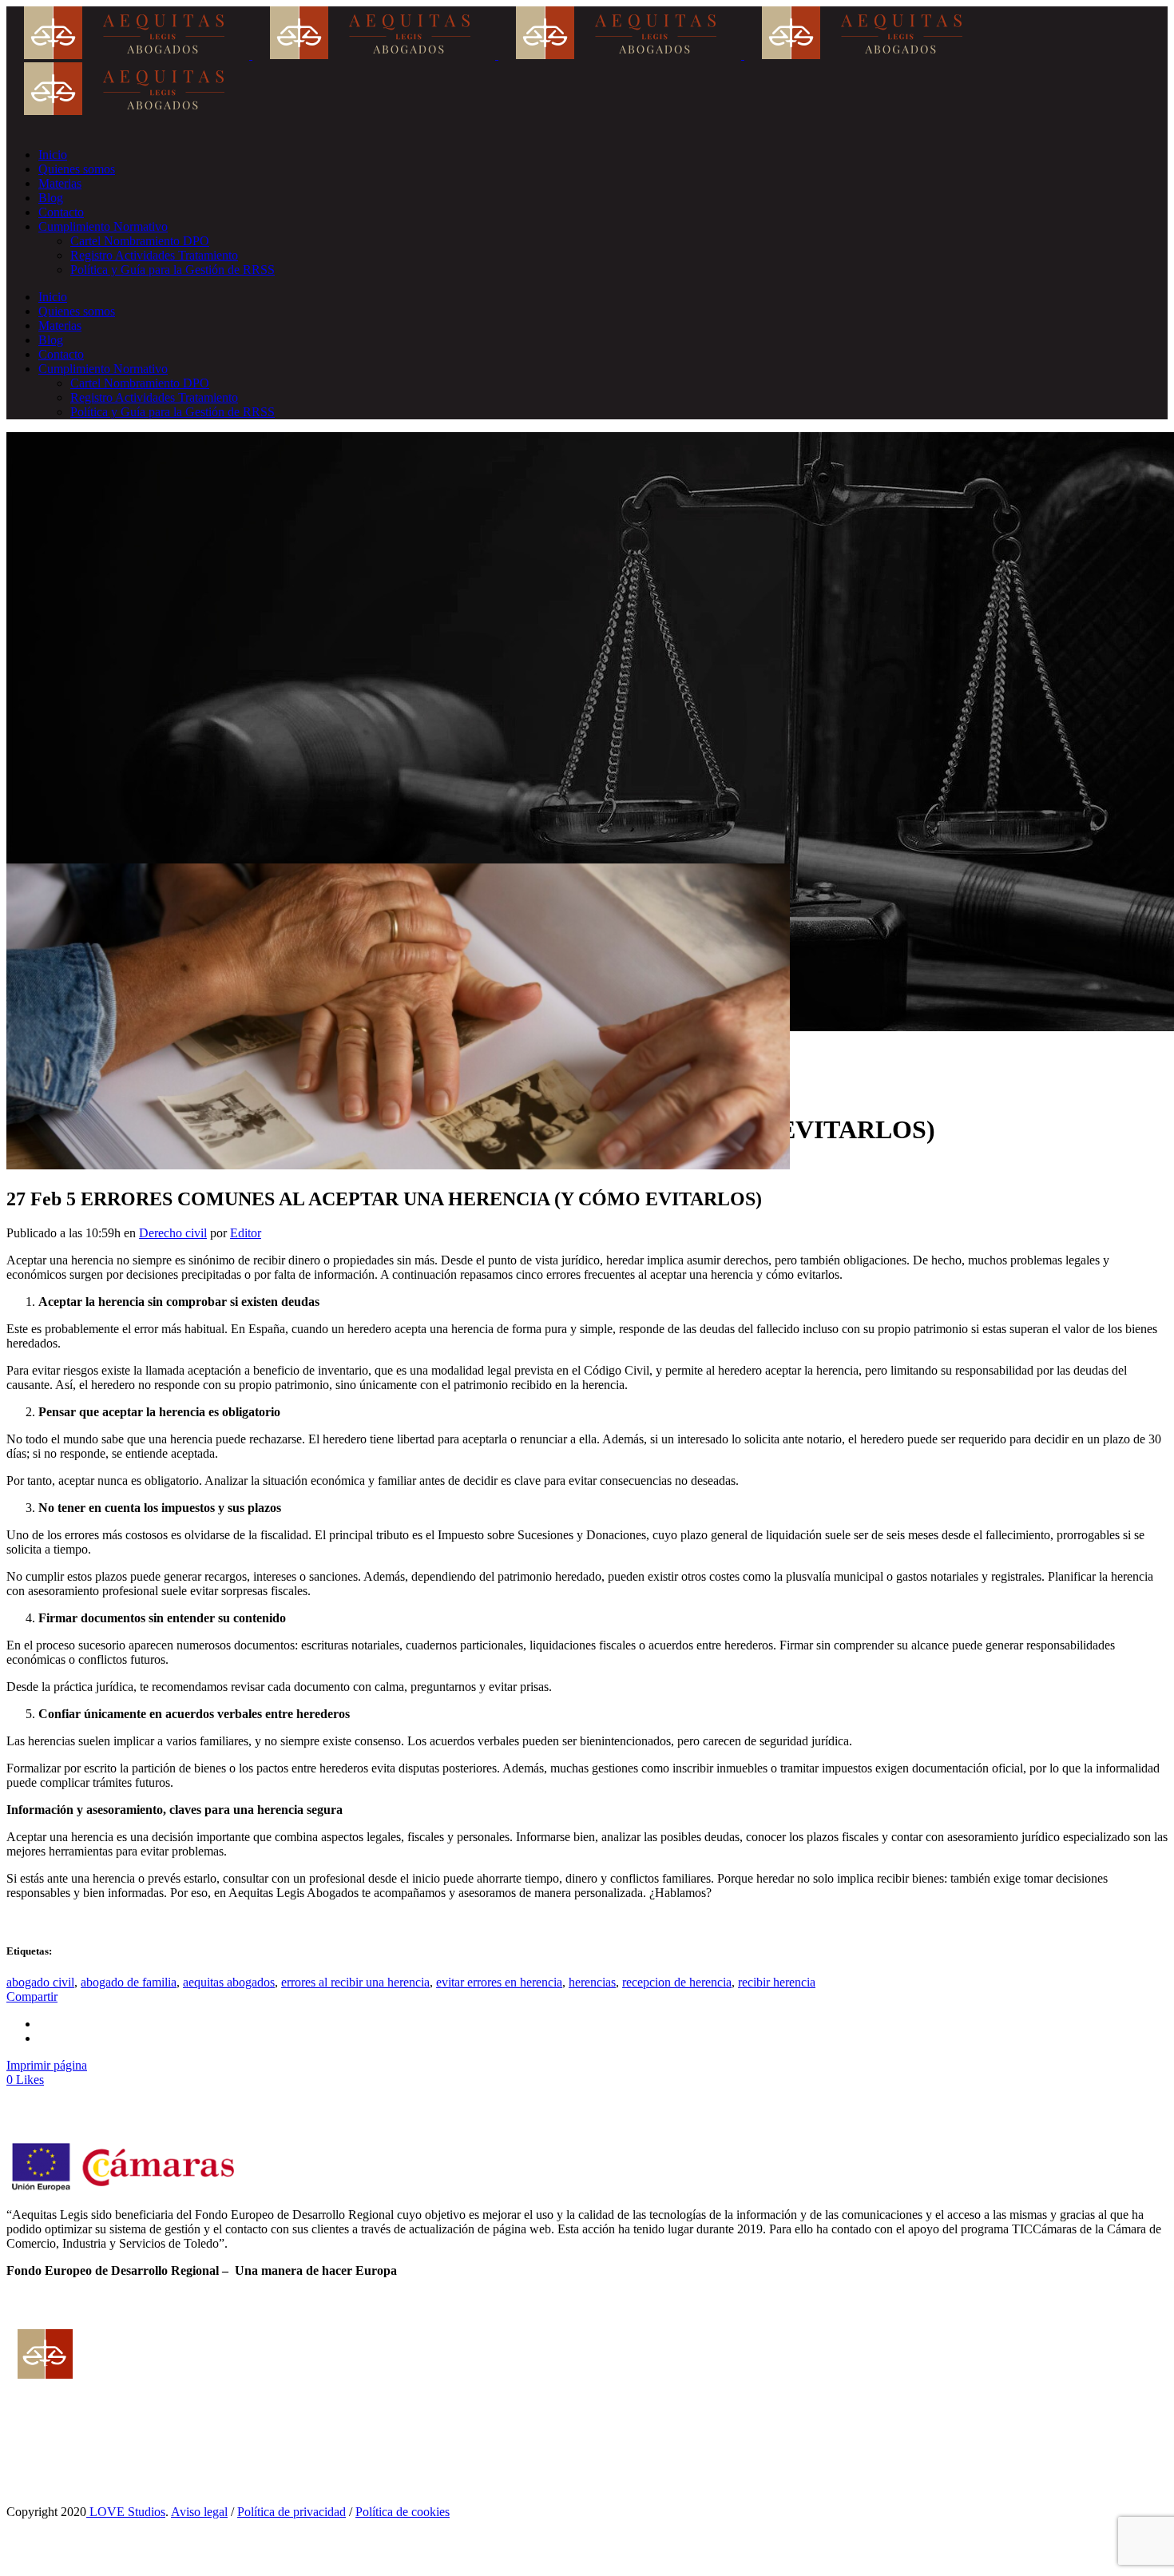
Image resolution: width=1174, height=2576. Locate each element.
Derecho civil (173, 1233)
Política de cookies (403, 2512)
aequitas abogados (229, 1982)
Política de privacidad (292, 2512)
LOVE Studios (126, 2512)
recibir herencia (777, 1982)
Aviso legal (199, 2512)
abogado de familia (129, 1982)
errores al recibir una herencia (355, 1982)
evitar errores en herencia (499, 1982)
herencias (592, 1982)
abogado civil (40, 1982)
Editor (246, 1233)
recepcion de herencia (677, 1982)
